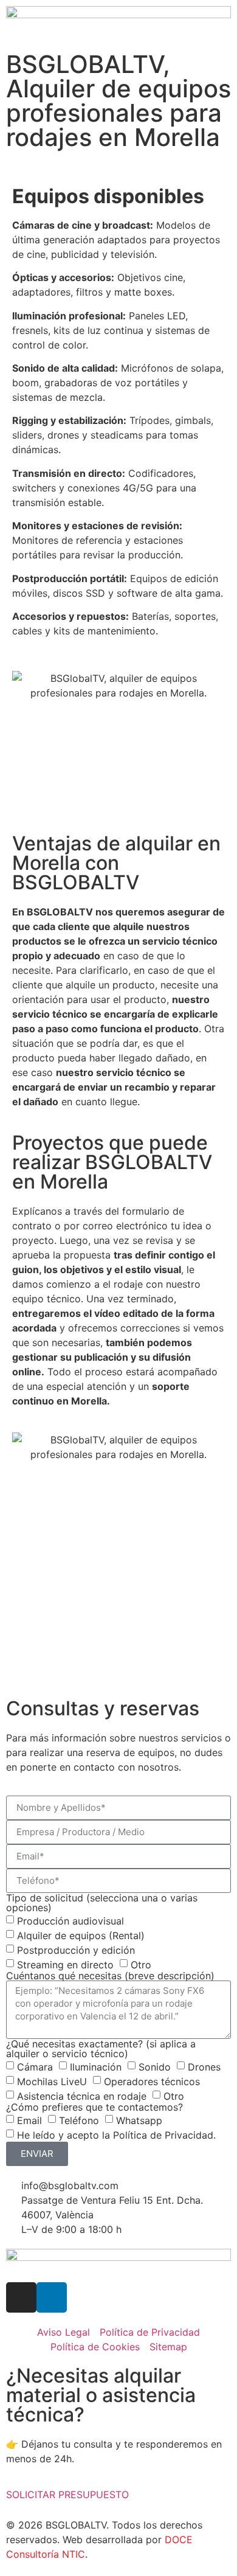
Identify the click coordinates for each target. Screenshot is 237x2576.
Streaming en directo (65, 1964)
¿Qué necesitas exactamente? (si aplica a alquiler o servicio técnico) (101, 2049)
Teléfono (79, 2120)
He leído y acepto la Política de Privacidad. (116, 2134)
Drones (204, 2066)
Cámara (35, 2066)
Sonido (155, 2066)
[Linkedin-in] (52, 2297)
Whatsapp (139, 2120)
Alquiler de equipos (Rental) (81, 1935)
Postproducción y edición (76, 1949)
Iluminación (96, 2066)
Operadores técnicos (152, 2081)
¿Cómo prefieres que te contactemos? (94, 2107)
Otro (141, 1964)
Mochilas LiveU (52, 2081)
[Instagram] (21, 2297)
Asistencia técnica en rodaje (82, 2095)
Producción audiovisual (70, 1920)
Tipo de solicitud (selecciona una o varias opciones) (102, 1903)
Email (29, 2120)
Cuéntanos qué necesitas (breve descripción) (110, 1976)
